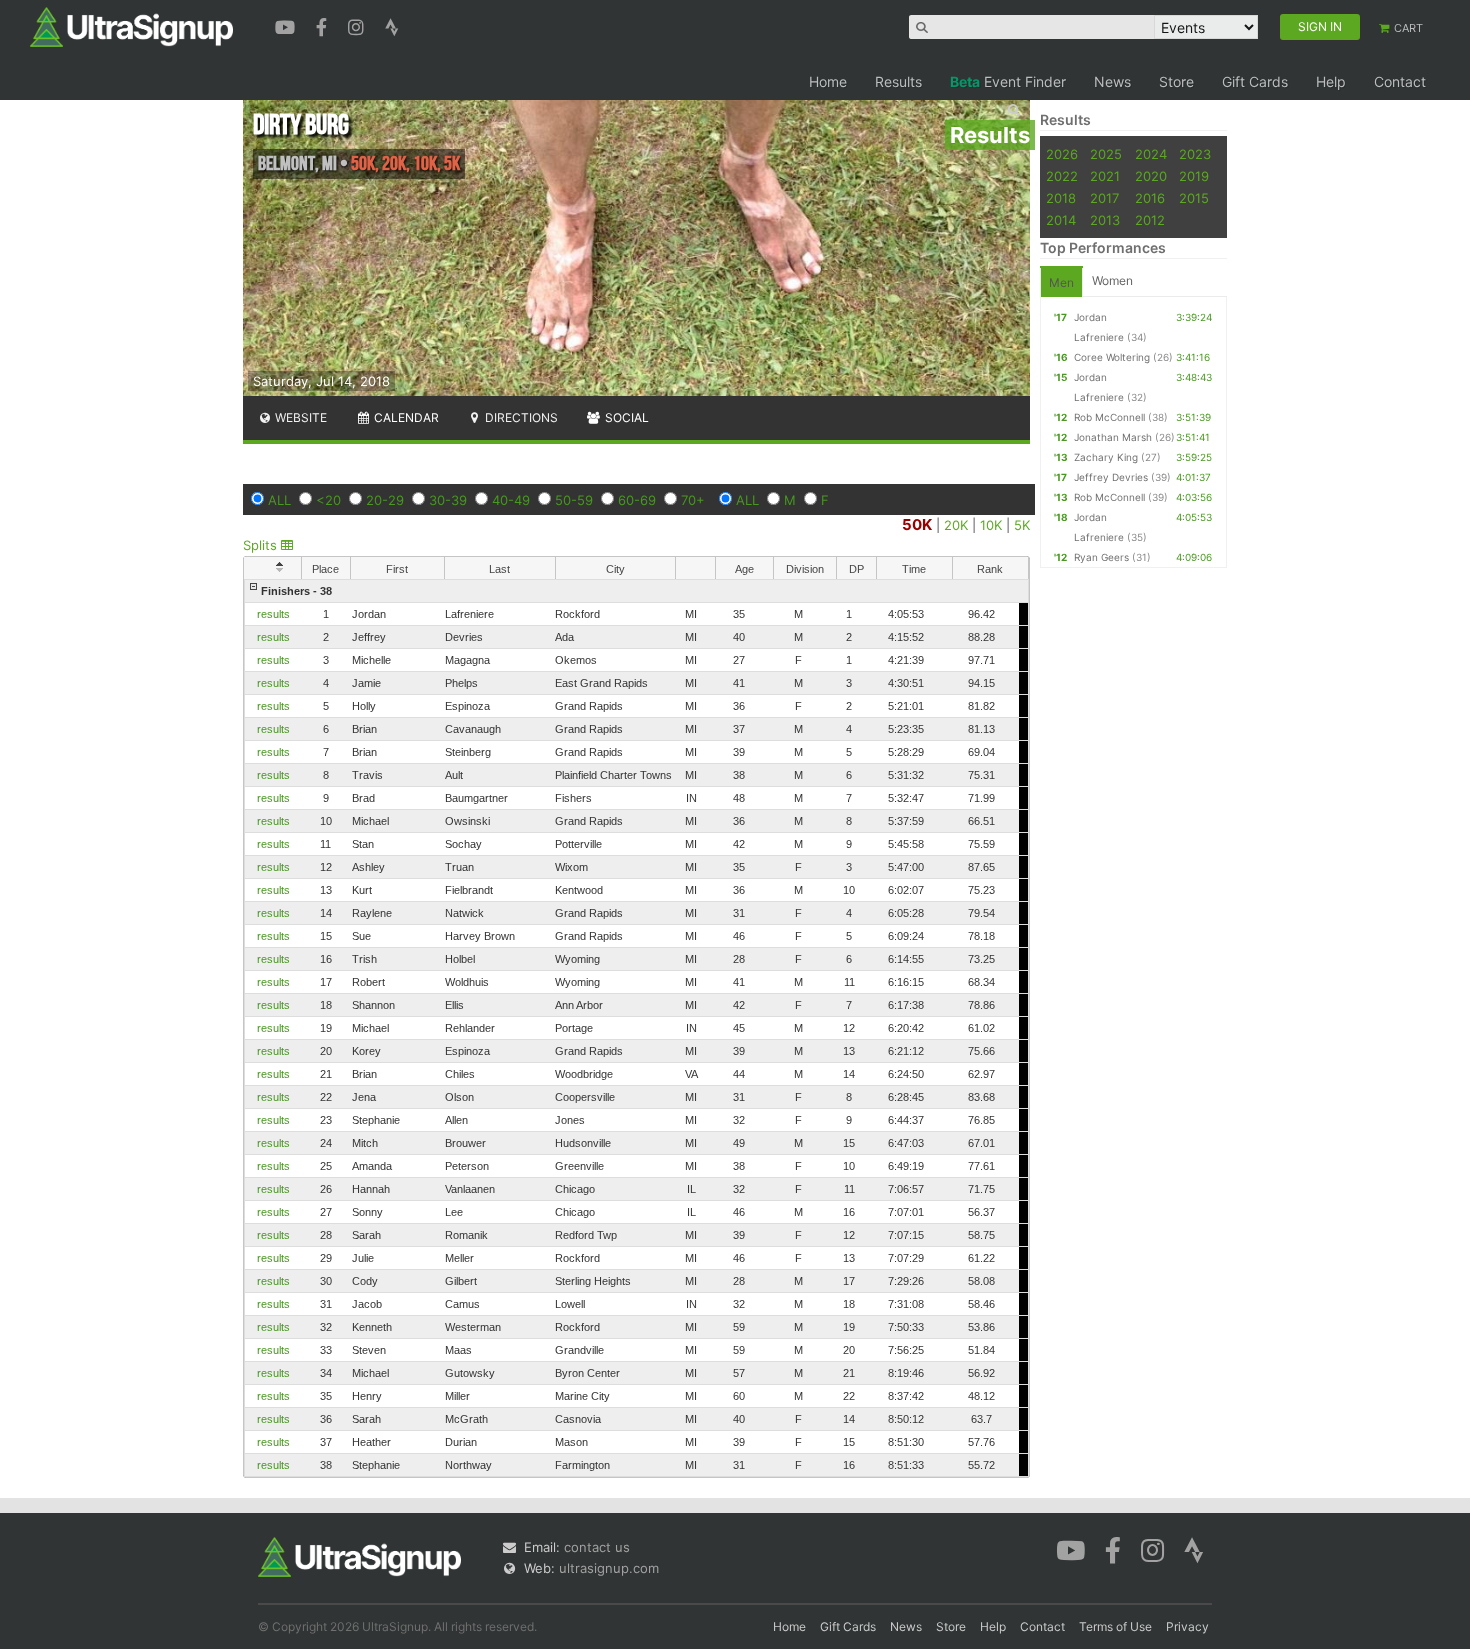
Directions (520, 417)
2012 (1150, 220)
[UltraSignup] (131, 26)
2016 (1150, 198)
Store (1176, 81)
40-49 (511, 500)
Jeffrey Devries (1111, 477)
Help (1331, 81)
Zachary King (1106, 457)
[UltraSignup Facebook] (324, 25)
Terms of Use (1115, 1626)
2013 (1105, 220)
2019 (1194, 176)
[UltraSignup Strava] (392, 25)
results (273, 614)
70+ (693, 500)
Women (1112, 280)
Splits (262, 545)
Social (625, 417)
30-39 (448, 500)
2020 (1151, 176)
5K (1022, 525)
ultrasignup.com (609, 1568)
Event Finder (1008, 81)
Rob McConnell (1109, 417)
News (1112, 81)
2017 (1104, 198)
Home (828, 81)
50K (917, 524)
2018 (1061, 198)
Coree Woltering (1112, 357)
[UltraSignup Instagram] (358, 25)
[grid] (636, 1028)
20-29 (385, 500)
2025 (1106, 154)
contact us (597, 1547)
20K (956, 525)
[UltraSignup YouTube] (287, 25)
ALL (279, 500)
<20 (328, 500)
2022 (1062, 176)
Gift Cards (1255, 81)
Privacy (1187, 1626)
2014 (1061, 220)
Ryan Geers (1101, 557)
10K (991, 525)
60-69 (637, 500)
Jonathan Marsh (1113, 437)
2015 (1194, 198)
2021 (1105, 176)
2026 (1062, 154)
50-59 (574, 500)
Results (898, 81)
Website (299, 417)
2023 (1195, 154)
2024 (1151, 154)
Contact (1400, 81)
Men (1061, 282)
